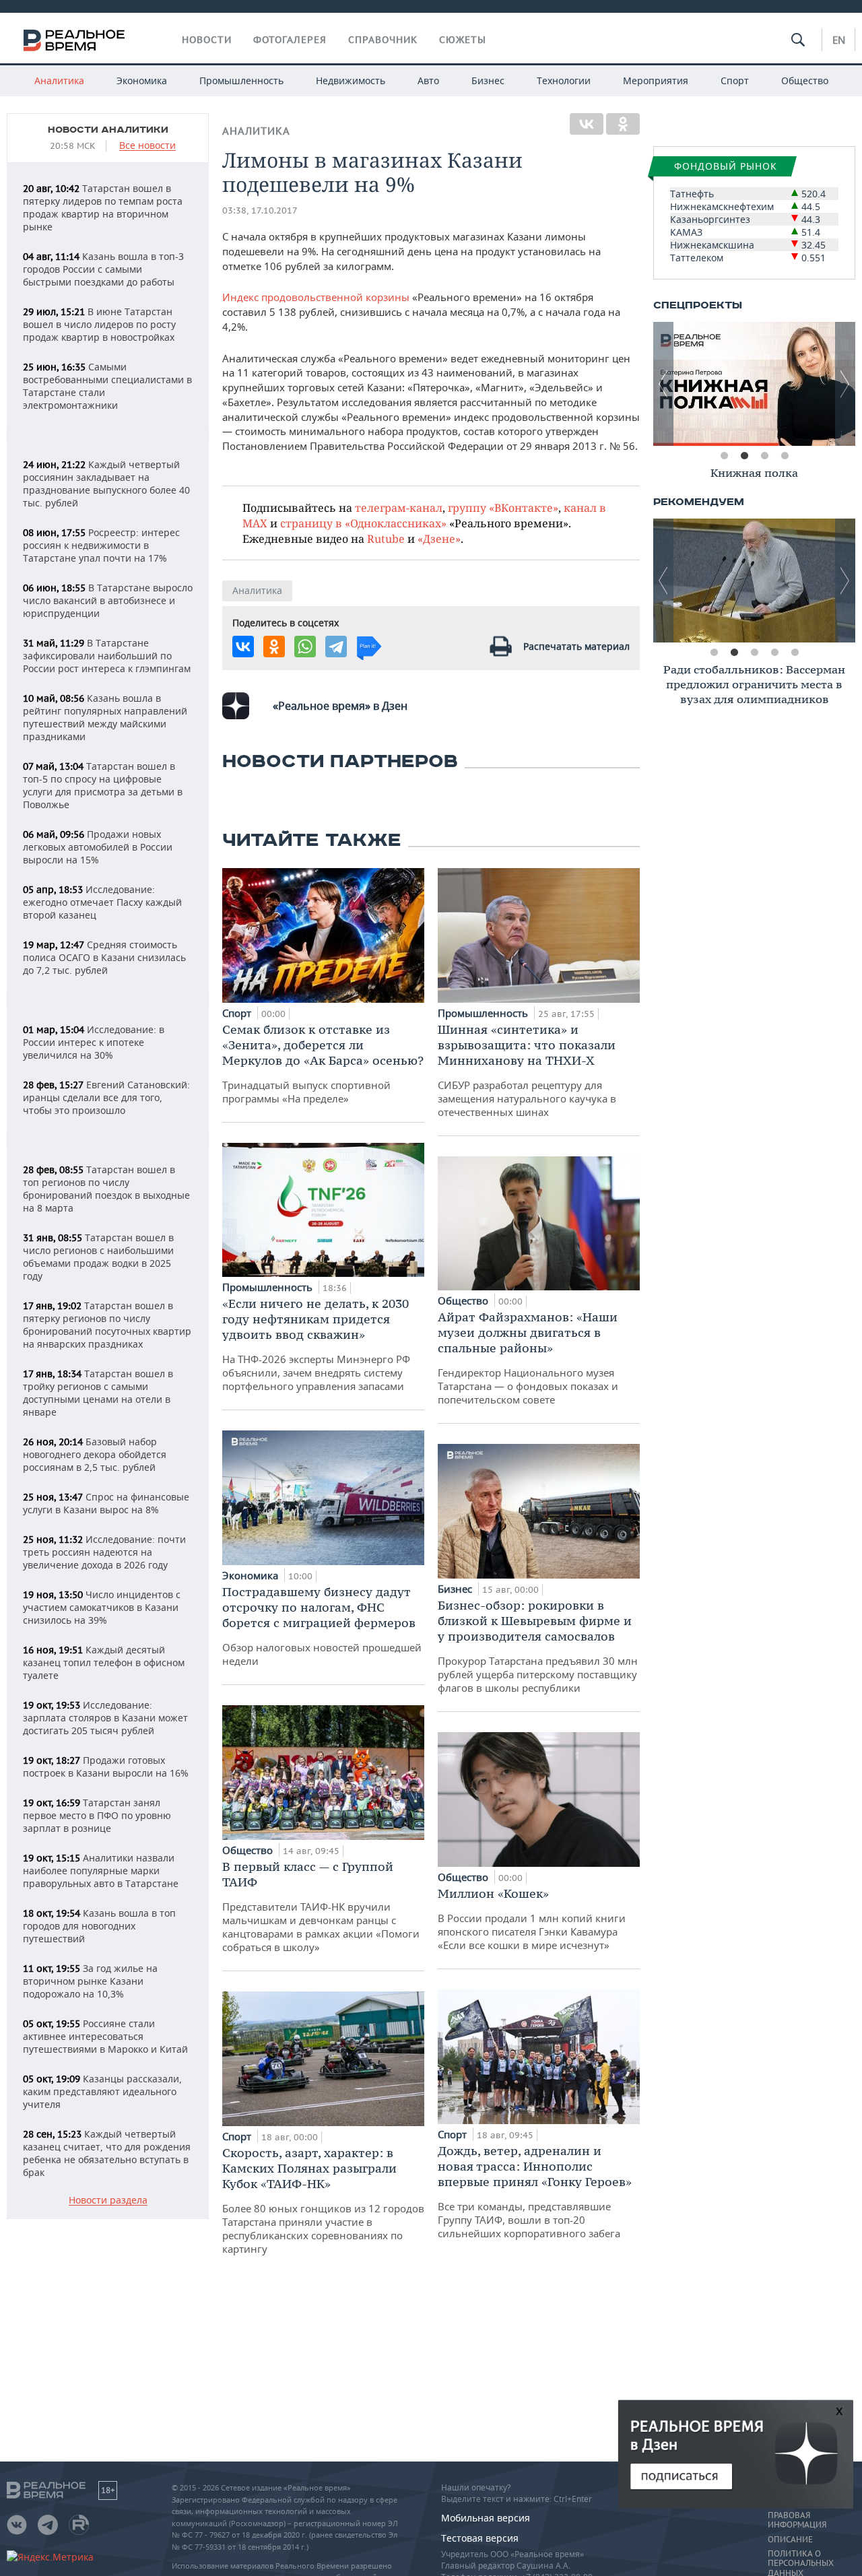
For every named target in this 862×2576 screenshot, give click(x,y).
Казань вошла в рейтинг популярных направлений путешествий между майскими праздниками (105, 717)
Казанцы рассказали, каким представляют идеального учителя (102, 2091)
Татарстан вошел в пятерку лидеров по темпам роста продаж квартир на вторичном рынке (103, 207)
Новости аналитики (108, 130)
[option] (756, 384)
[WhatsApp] (305, 647)
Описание (790, 2540)
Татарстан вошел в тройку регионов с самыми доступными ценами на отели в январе (98, 1393)
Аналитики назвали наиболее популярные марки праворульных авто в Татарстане (101, 1871)
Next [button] (845, 384)
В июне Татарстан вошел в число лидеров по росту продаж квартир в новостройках (99, 324)
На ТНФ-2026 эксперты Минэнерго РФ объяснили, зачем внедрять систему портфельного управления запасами (316, 1344)
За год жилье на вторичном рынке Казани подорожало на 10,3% (90, 1981)
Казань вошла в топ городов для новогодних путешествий (99, 1926)
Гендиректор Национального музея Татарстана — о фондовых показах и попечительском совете (528, 1358)
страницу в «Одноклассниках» (363, 523)
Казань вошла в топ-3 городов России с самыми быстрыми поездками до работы (103, 269)
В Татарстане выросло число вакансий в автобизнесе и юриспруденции (108, 600)
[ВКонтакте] (587, 124)
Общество (805, 80)
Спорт (735, 80)
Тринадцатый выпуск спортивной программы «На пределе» (323, 1063)
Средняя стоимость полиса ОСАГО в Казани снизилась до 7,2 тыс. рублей (104, 957)
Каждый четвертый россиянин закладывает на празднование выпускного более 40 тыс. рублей (106, 484)
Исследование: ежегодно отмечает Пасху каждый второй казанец (102, 902)
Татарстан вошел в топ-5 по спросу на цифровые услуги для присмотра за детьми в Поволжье (103, 785)
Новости (207, 40)
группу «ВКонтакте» (503, 507)
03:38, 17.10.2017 (260, 210)
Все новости (147, 146)
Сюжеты (463, 40)
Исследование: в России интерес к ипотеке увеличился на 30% (94, 1042)
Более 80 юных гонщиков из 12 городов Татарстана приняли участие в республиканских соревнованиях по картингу (323, 2200)
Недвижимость (351, 80)
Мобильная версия (486, 2518)
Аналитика (59, 80)
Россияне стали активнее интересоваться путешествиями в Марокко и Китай (105, 2036)
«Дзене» (439, 538)
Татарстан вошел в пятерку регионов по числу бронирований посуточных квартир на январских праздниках (107, 1325)
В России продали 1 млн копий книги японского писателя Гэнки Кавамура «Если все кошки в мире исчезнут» (532, 1919)
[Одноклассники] (623, 124)
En (839, 40)
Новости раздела (108, 2201)
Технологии (564, 80)
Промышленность (241, 80)
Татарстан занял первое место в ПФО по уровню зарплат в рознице (97, 1815)
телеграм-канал (399, 507)
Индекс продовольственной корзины (316, 297)
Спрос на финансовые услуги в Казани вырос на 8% (106, 1503)
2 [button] (744, 456)
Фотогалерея (290, 40)
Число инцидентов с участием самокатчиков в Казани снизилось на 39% (102, 1607)
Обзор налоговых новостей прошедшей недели (322, 1626)
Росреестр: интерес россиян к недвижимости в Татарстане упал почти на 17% (101, 545)
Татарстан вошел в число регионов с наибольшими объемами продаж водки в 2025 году (98, 1257)
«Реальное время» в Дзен (340, 706)
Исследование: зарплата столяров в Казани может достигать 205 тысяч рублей (105, 1718)
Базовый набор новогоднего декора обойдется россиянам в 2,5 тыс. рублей (95, 1454)
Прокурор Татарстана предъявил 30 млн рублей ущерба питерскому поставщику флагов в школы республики (538, 1646)
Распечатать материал (576, 646)
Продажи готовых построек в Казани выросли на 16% (106, 1766)
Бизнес (488, 80)
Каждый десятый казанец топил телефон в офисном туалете (104, 1662)
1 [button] (724, 456)
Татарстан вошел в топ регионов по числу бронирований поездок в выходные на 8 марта (106, 1189)
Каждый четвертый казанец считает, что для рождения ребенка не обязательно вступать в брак (107, 2153)
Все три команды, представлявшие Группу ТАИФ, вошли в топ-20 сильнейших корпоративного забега (535, 2191)
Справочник (383, 40)
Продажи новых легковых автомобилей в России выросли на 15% (98, 847)
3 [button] (764, 456)
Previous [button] (663, 384)
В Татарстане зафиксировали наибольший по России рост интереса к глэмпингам (107, 656)
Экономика (142, 80)
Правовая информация (797, 2520)
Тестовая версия (480, 2538)
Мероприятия (656, 80)
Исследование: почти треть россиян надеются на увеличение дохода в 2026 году (104, 1552)
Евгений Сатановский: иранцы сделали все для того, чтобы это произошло (106, 1097)
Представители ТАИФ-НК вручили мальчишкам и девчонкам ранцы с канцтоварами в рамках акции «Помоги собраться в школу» (321, 1906)
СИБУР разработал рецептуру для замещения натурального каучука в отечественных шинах (527, 1070)
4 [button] (785, 456)
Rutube (386, 538)
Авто (428, 80)
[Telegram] (336, 647)
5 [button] (795, 653)
